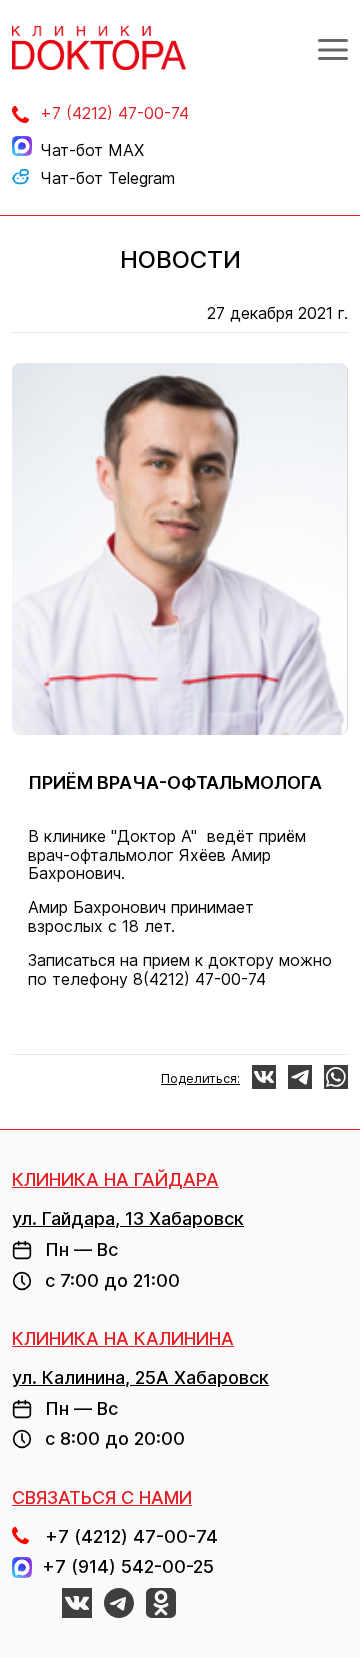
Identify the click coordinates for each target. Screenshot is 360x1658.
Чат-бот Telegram (107, 178)
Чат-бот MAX (92, 150)
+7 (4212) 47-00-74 (114, 113)
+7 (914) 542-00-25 (123, 1567)
